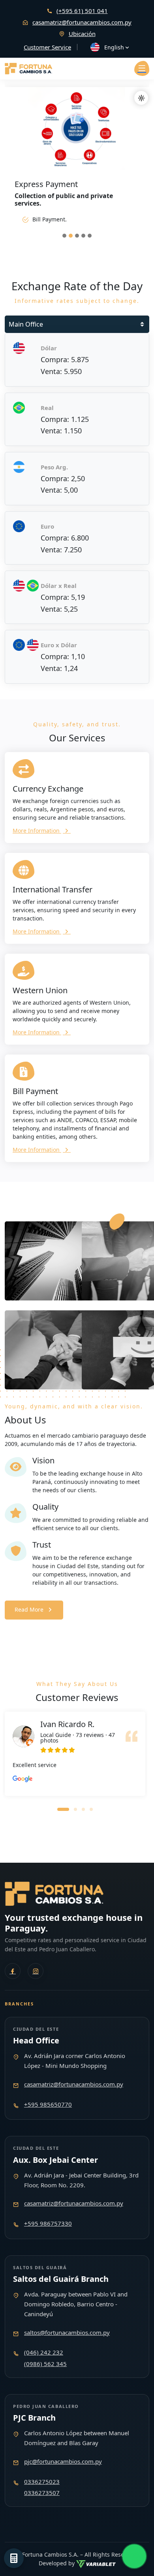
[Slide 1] (64, 236)
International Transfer (53, 889)
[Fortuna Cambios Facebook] (13, 1971)
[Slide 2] (71, 236)
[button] (63, 1809)
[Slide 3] (77, 236)
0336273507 (42, 2493)
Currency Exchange (48, 789)
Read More (29, 1609)
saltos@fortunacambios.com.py (67, 2332)
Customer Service (47, 47)
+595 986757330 (48, 2223)
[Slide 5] (90, 236)
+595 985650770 (48, 2104)
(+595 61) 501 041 (82, 11)
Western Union (40, 990)
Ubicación (82, 34)
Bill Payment (35, 1091)
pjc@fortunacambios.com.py (63, 2461)
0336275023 (42, 2482)
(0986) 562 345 (45, 2364)
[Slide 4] (83, 236)
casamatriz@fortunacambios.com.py (82, 22)
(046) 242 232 (44, 2352)
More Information (37, 831)
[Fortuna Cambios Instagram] (36, 1971)
